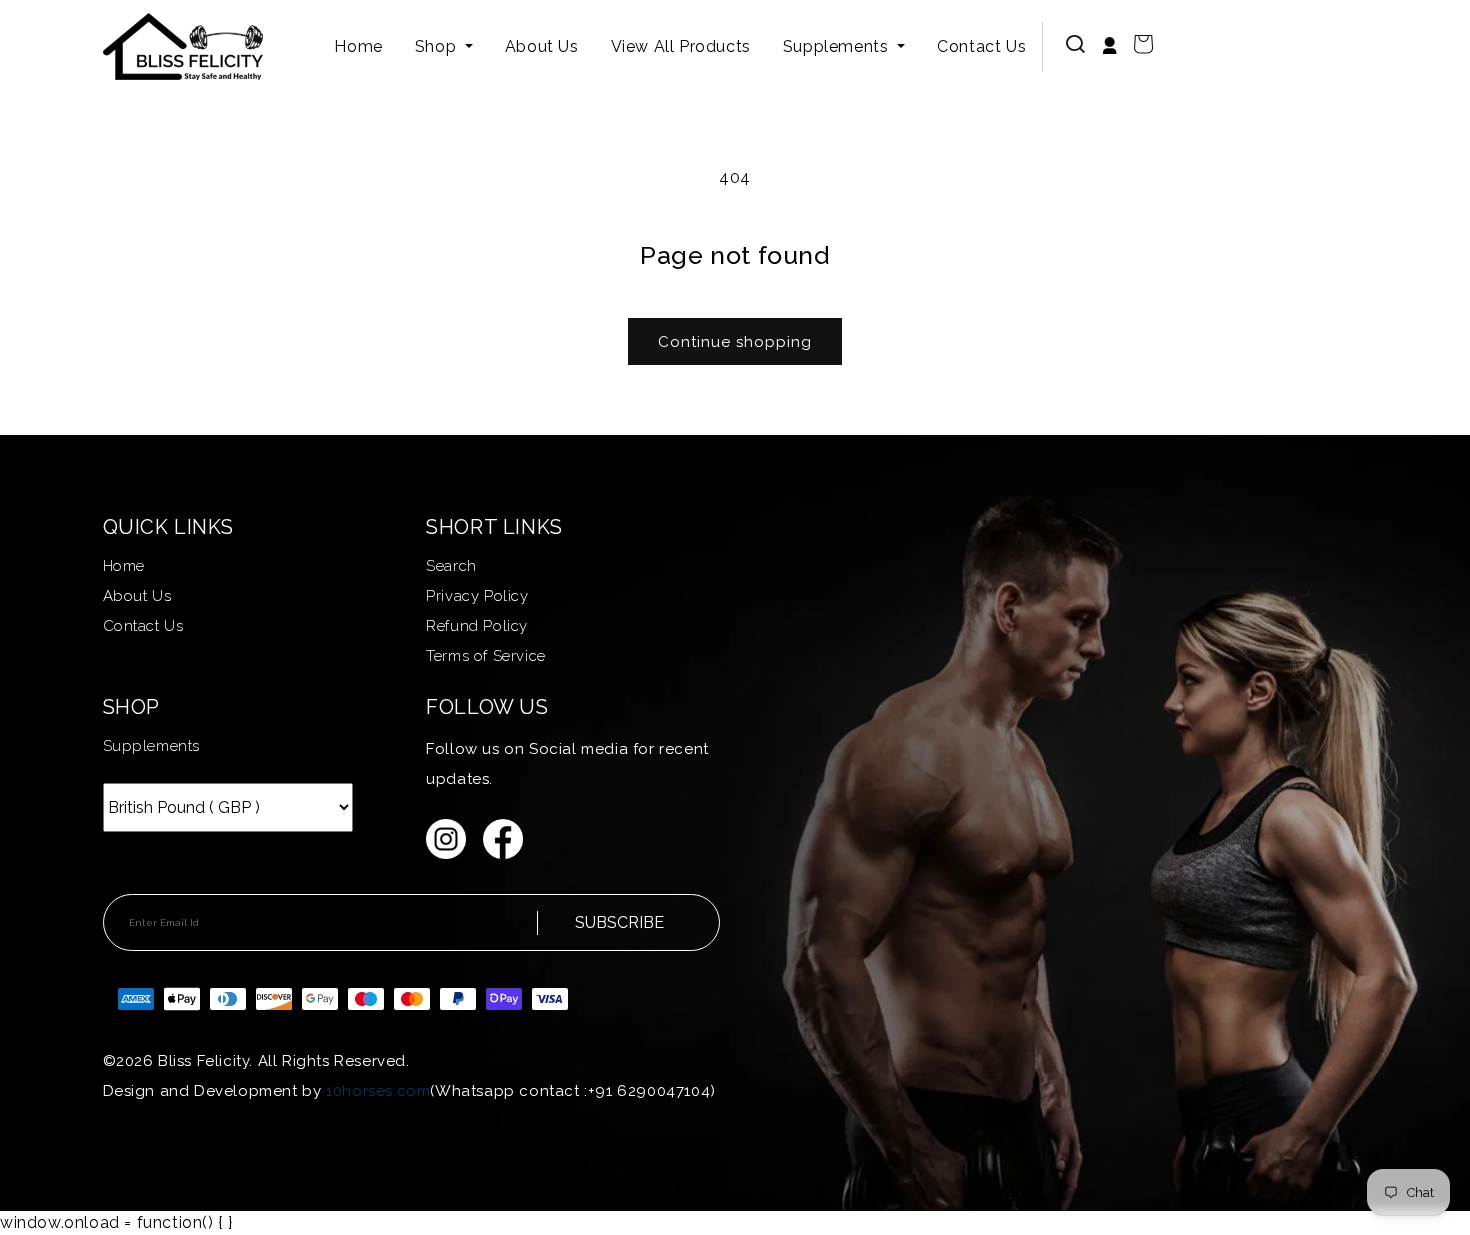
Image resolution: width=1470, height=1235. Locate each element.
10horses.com (378, 1091)
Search (451, 566)
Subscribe (619, 922)
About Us (542, 46)
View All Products (681, 46)
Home (358, 46)
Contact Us (981, 46)
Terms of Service (486, 656)
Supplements (838, 46)
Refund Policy (477, 626)
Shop (438, 46)
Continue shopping (735, 342)
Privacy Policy (477, 596)
